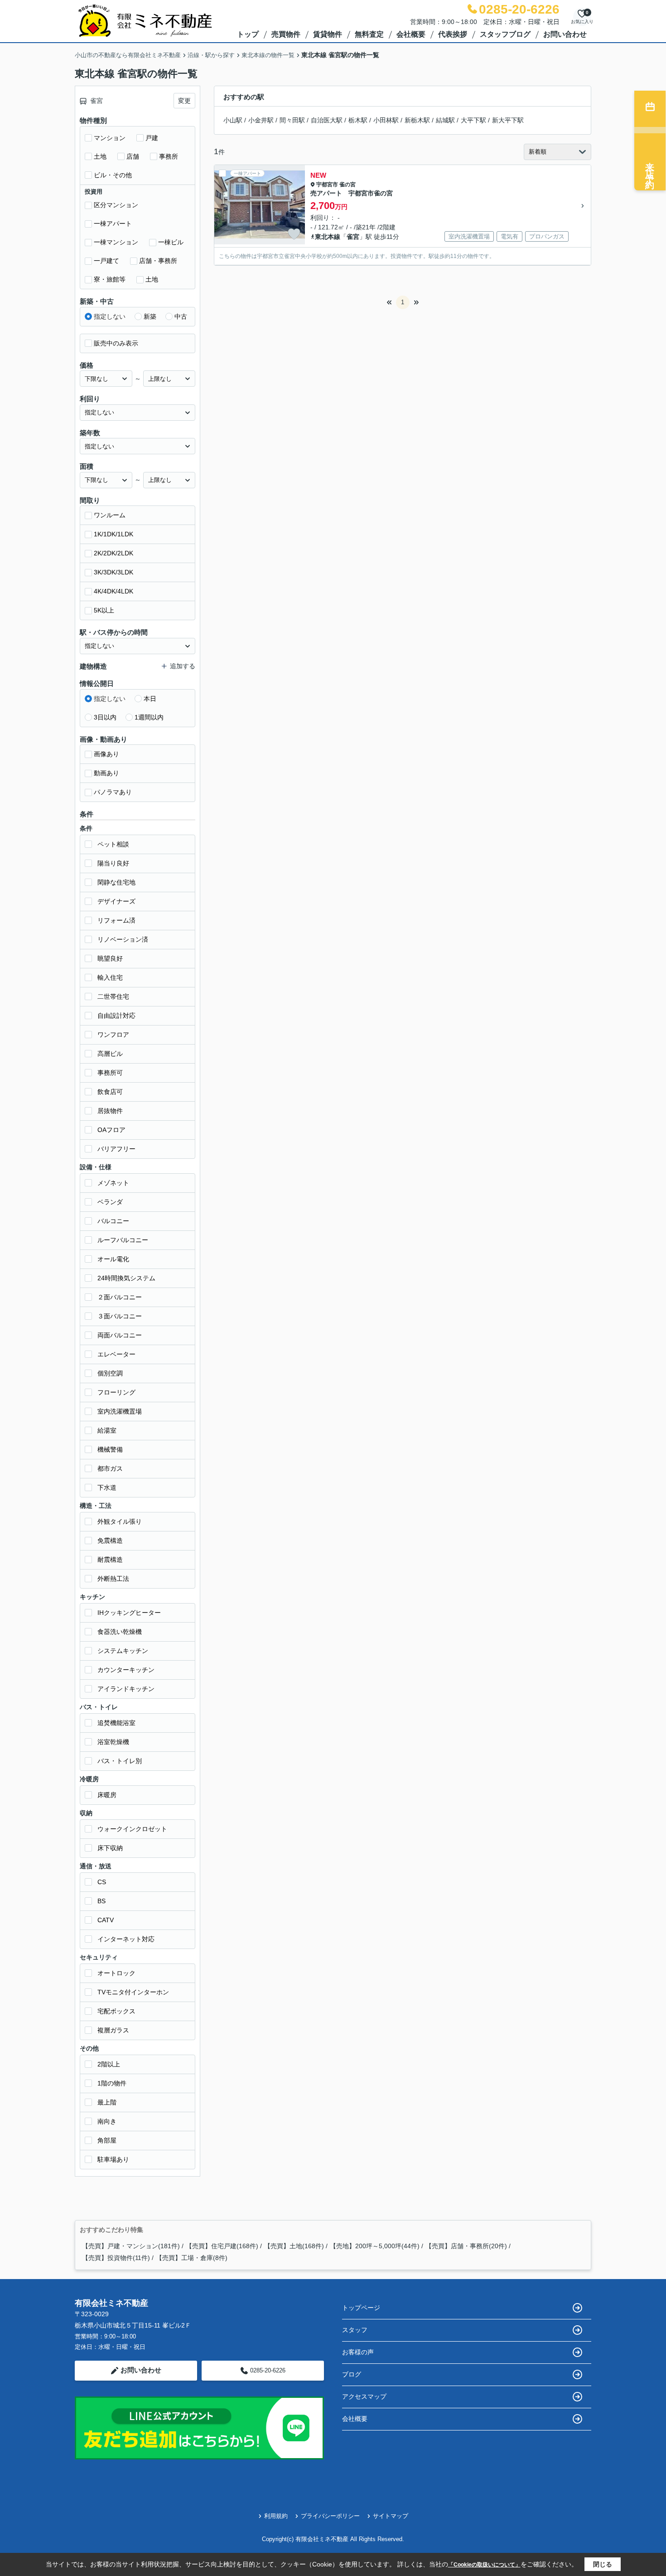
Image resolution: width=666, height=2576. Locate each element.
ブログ (352, 2374)
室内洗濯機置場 (120, 1411)
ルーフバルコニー (123, 1240)
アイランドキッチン (126, 1689)
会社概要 (411, 34)
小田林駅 (386, 120)
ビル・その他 (113, 175)
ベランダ (110, 1202)
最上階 (107, 2102)
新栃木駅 (417, 120)
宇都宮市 (327, 185)
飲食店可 (110, 1092)
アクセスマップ (364, 2396)
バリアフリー (116, 1149)
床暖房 (107, 1795)
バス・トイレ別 (120, 1761)
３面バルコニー (120, 1316)
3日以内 (105, 717)
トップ (248, 34)
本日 (150, 699)
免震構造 (110, 1541)
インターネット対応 (126, 1939)
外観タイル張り (120, 1521)
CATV (106, 1920)
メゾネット (113, 1183)
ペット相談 (113, 844)
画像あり (106, 754)
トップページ (361, 2308)
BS (101, 1901)
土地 (100, 156)
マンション (110, 138)
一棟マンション (116, 242)
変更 (184, 101)
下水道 (107, 1487)
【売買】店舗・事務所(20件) (466, 2246)
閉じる (603, 2564)
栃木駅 (358, 120)
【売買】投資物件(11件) (116, 2258)
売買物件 (286, 34)
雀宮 (353, 237)
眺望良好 (110, 958)
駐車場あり (113, 2159)
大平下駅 (473, 120)
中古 (181, 316)
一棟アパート (113, 224)
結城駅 (445, 120)
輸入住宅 (110, 977)
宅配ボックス (116, 2011)
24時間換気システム (126, 1278)
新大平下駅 (508, 120)
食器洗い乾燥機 (120, 1632)
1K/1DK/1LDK (113, 534)
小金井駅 (261, 120)
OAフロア (111, 1130)
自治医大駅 (327, 120)
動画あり (106, 773)
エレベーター (116, 1354)
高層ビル (110, 1054)
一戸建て (106, 261)
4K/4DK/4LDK (113, 591)
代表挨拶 (453, 34)
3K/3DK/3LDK (113, 572)
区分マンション (116, 205)
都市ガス (110, 1468)
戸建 (152, 138)
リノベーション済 (123, 939)
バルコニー (113, 1221)
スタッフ (355, 2330)
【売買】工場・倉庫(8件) (192, 2258)
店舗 (133, 156)
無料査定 (369, 34)
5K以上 (104, 610)
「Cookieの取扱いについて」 (484, 2565)
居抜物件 (110, 1111)
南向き (107, 2121)
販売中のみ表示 (116, 343)
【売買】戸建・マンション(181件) (131, 2246)
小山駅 (233, 120)
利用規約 (276, 2516)
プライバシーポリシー (330, 2516)
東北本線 (328, 237)
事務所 (169, 156)
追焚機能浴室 (116, 1723)
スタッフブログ (505, 34)
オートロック (116, 1973)
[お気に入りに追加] (294, 234)
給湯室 (107, 1430)
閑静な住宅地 (116, 882)
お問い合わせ (565, 34)
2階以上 (109, 2064)
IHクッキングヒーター (129, 1613)
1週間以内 (149, 717)
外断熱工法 (113, 1579)
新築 (150, 316)
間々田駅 (292, 120)
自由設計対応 (116, 1016)
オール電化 (113, 1259)
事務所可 (110, 1073)
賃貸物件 (328, 34)
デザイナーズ (116, 901)
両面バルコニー (120, 1335)
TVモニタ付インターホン (133, 1992)
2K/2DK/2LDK (113, 553)
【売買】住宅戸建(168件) (222, 2246)
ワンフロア (113, 1035)
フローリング (116, 1392)
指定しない (110, 316)
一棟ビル (171, 242)
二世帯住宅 (113, 996)
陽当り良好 (113, 863)
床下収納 (110, 1848)
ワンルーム (110, 515)
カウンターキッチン (126, 1670)
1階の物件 (112, 2083)
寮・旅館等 (110, 279)
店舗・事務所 (158, 261)
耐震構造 (110, 1560)
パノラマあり (113, 792)
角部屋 (107, 2140)
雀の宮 (347, 185)
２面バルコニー (120, 1297)
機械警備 (110, 1449)
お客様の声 (358, 2352)
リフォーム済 (116, 920)
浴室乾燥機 (113, 1742)
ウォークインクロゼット (132, 1829)
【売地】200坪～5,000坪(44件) (375, 2246)
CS (102, 1882)
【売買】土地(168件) (294, 2246)
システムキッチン (123, 1651)
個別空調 (110, 1373)
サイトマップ (391, 2516)
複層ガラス (113, 2030)
